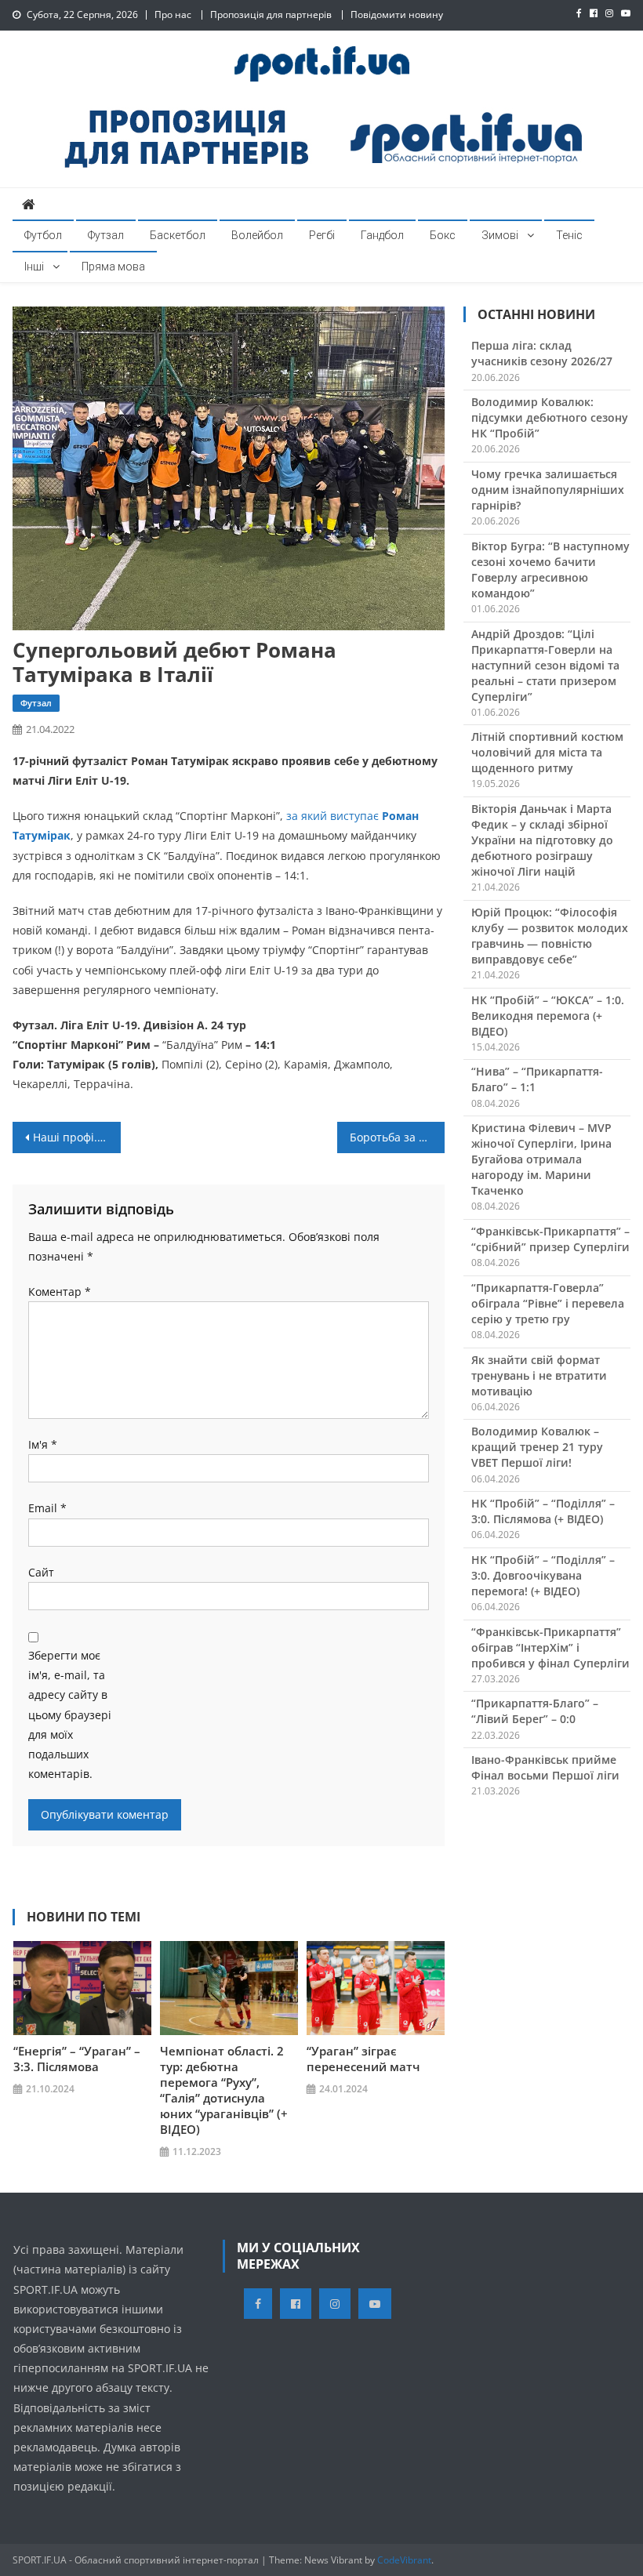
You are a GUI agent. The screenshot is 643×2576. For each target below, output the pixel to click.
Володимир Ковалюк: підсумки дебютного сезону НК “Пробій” (550, 417)
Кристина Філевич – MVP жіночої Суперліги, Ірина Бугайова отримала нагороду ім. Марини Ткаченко (541, 1159)
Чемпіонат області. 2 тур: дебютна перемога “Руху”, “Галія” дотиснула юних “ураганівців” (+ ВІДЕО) (224, 2090)
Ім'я (43, 1444)
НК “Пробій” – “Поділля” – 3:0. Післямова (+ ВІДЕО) (543, 1511)
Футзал (106, 235)
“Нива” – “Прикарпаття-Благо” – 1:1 (537, 1079)
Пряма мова (113, 267)
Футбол (43, 235)
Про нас (173, 15)
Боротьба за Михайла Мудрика (398, 1137)
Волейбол (257, 235)
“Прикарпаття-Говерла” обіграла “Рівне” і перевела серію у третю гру (548, 1303)
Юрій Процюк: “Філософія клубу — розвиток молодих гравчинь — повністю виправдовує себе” (550, 936)
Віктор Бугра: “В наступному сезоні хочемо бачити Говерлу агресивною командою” (550, 570)
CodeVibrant (404, 2560)
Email (47, 1508)
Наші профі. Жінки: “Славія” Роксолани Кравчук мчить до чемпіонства (77, 1137)
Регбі (322, 235)
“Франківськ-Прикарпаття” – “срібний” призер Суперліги (550, 1239)
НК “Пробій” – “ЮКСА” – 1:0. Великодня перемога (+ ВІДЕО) (548, 1016)
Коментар (60, 1292)
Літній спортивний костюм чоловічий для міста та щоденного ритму (547, 752)
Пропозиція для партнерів (271, 15)
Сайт (41, 1572)
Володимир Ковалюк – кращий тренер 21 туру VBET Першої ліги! (537, 1447)
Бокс (443, 235)
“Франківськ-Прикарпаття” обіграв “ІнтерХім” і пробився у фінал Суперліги (550, 1647)
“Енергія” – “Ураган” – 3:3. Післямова (77, 2059)
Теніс (569, 235)
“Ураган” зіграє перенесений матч (363, 2059)
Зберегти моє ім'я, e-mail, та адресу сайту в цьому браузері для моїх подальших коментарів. (70, 1714)
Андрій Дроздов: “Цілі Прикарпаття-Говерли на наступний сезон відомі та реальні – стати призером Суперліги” (545, 665)
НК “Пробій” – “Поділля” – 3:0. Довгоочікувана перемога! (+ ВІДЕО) (543, 1575)
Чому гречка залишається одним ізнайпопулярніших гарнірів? (548, 490)
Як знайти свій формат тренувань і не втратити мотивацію (539, 1375)
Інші (34, 267)
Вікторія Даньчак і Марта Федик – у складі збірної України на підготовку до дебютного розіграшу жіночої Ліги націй (542, 840)
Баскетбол (178, 235)
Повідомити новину (397, 15)
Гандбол (382, 235)
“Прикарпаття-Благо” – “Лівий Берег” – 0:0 (535, 1711)
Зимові (500, 235)
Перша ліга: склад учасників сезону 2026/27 (542, 353)
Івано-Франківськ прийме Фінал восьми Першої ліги (545, 1767)
